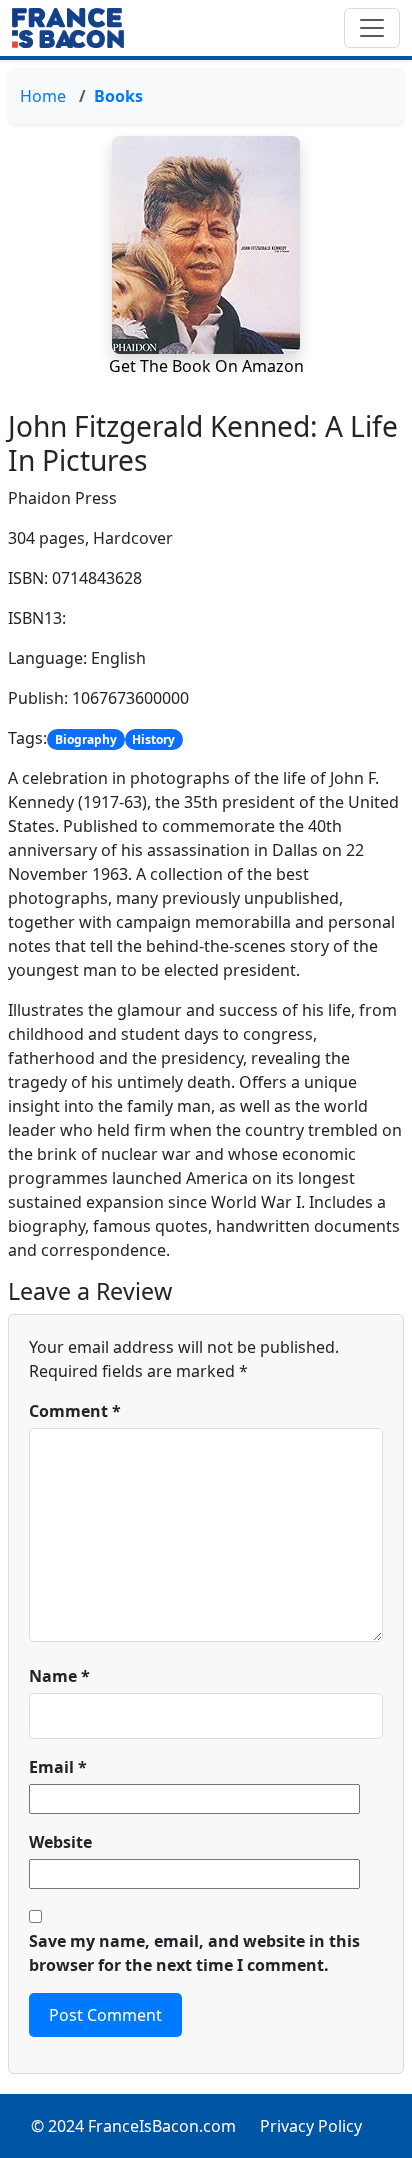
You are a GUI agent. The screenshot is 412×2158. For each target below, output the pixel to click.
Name (59, 1676)
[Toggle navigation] (372, 28)
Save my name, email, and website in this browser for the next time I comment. (194, 1953)
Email (58, 1767)
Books (118, 96)
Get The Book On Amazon (206, 366)
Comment (75, 1411)
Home (43, 96)
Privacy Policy (311, 2126)
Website (60, 1842)
